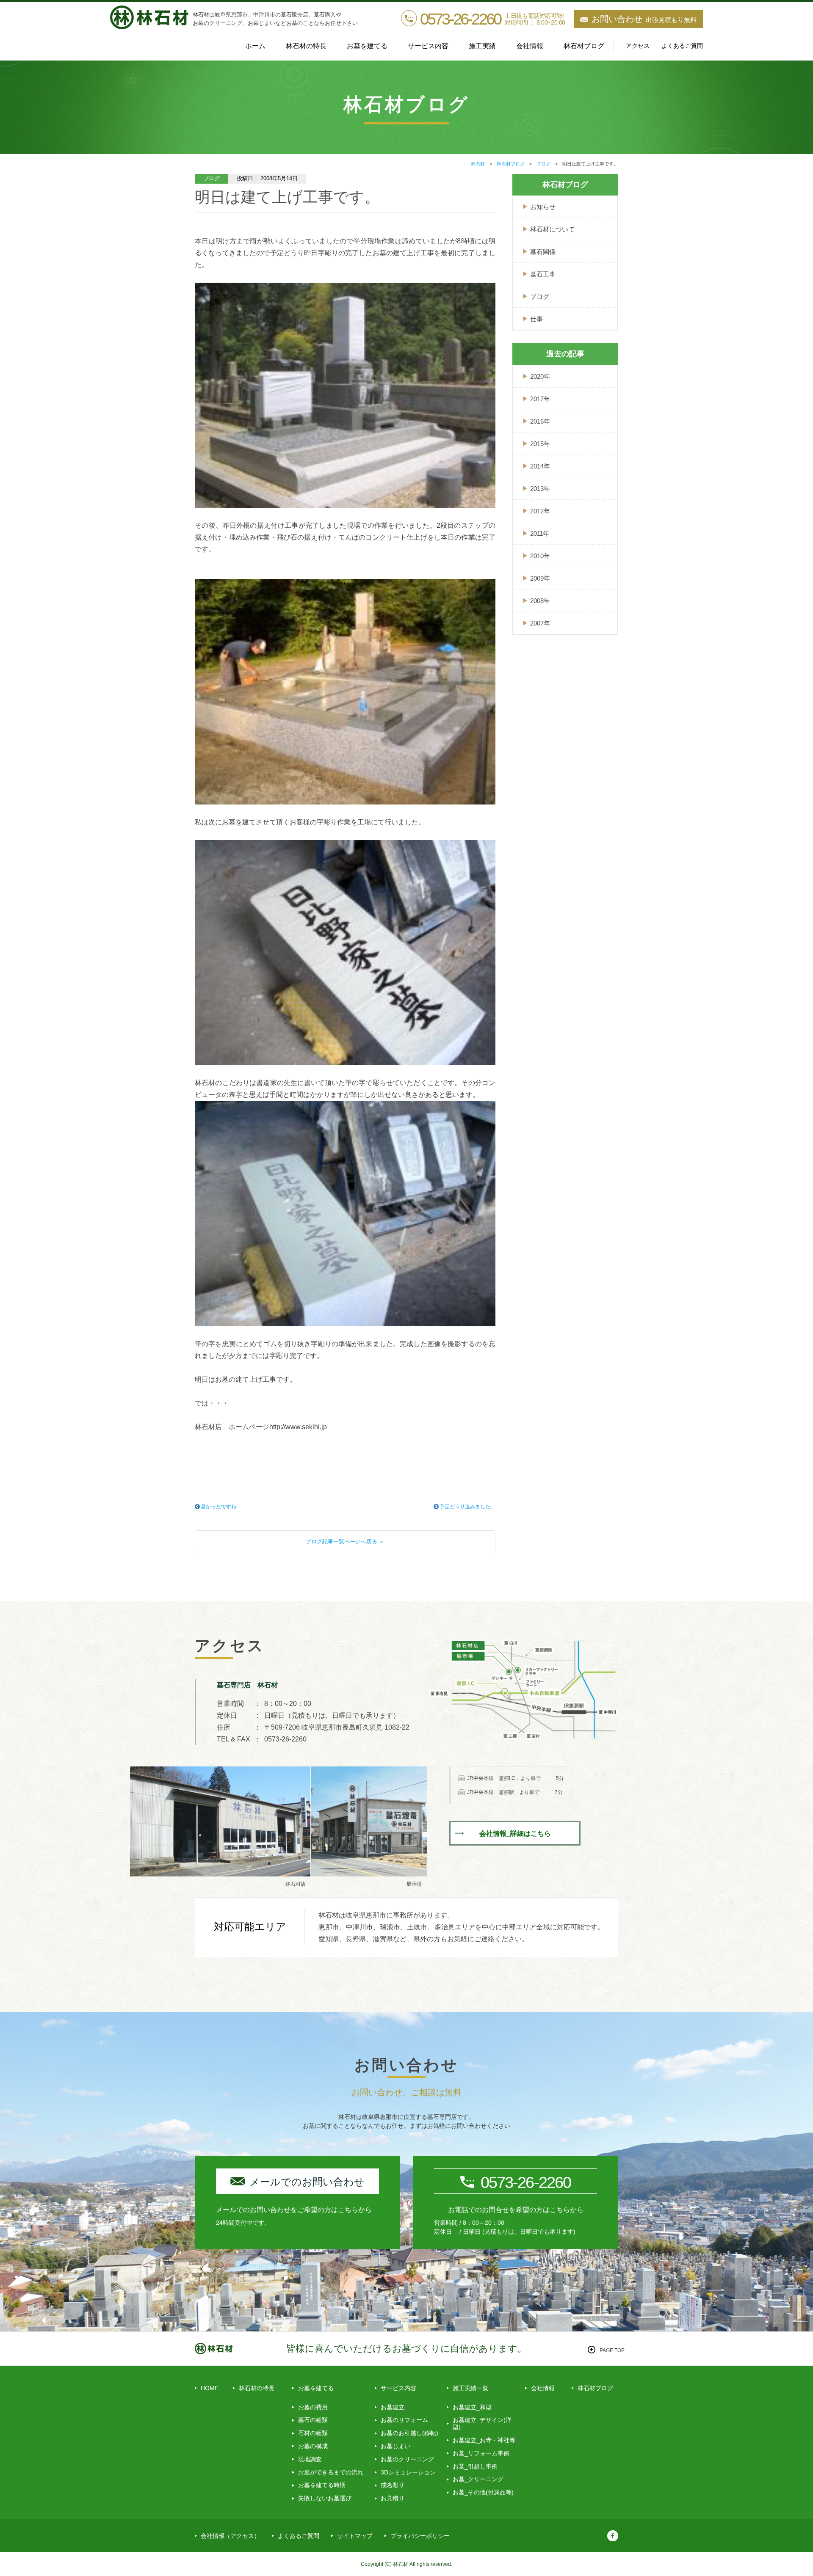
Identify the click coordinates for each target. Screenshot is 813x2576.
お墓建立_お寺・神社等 (484, 2440)
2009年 (540, 578)
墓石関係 (543, 252)
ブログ (540, 296)
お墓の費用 (313, 2407)
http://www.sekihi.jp (298, 1427)
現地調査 (310, 2459)
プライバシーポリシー (420, 2536)
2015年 (540, 444)
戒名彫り (393, 2485)
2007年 (540, 623)
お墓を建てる (316, 2388)
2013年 (540, 489)
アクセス (638, 46)
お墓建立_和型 (472, 2407)
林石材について (552, 229)
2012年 (540, 511)
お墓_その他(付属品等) (483, 2492)
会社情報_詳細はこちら (515, 1834)
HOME (210, 2388)
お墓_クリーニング (478, 2479)
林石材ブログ (584, 46)
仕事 (536, 319)
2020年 (540, 376)
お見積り (393, 2498)
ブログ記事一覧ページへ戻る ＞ (345, 1541)
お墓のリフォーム (404, 2420)
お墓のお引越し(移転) (409, 2433)
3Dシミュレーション (408, 2472)
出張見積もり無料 (644, 19)
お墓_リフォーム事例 (481, 2453)
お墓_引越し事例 (475, 2466)
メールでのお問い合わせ (307, 2182)
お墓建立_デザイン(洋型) (482, 2423)
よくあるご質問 (682, 46)
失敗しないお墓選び (325, 2498)
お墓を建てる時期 (322, 2485)
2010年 (540, 556)
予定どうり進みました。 (467, 1507)
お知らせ (543, 207)
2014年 (540, 466)
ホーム (255, 46)
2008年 (540, 601)
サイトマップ (355, 2536)
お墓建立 (393, 2407)
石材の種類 (313, 2433)
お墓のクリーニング (407, 2459)
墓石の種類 (313, 2420)
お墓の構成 (313, 2446)
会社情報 (530, 46)
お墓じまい (395, 2446)
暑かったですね (218, 1507)
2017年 (540, 399)
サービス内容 (398, 2388)
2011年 (540, 533)
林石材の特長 (306, 46)
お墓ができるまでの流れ (331, 2472)
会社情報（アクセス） (230, 2536)
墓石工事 (543, 274)
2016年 (540, 421)
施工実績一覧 (470, 2388)
